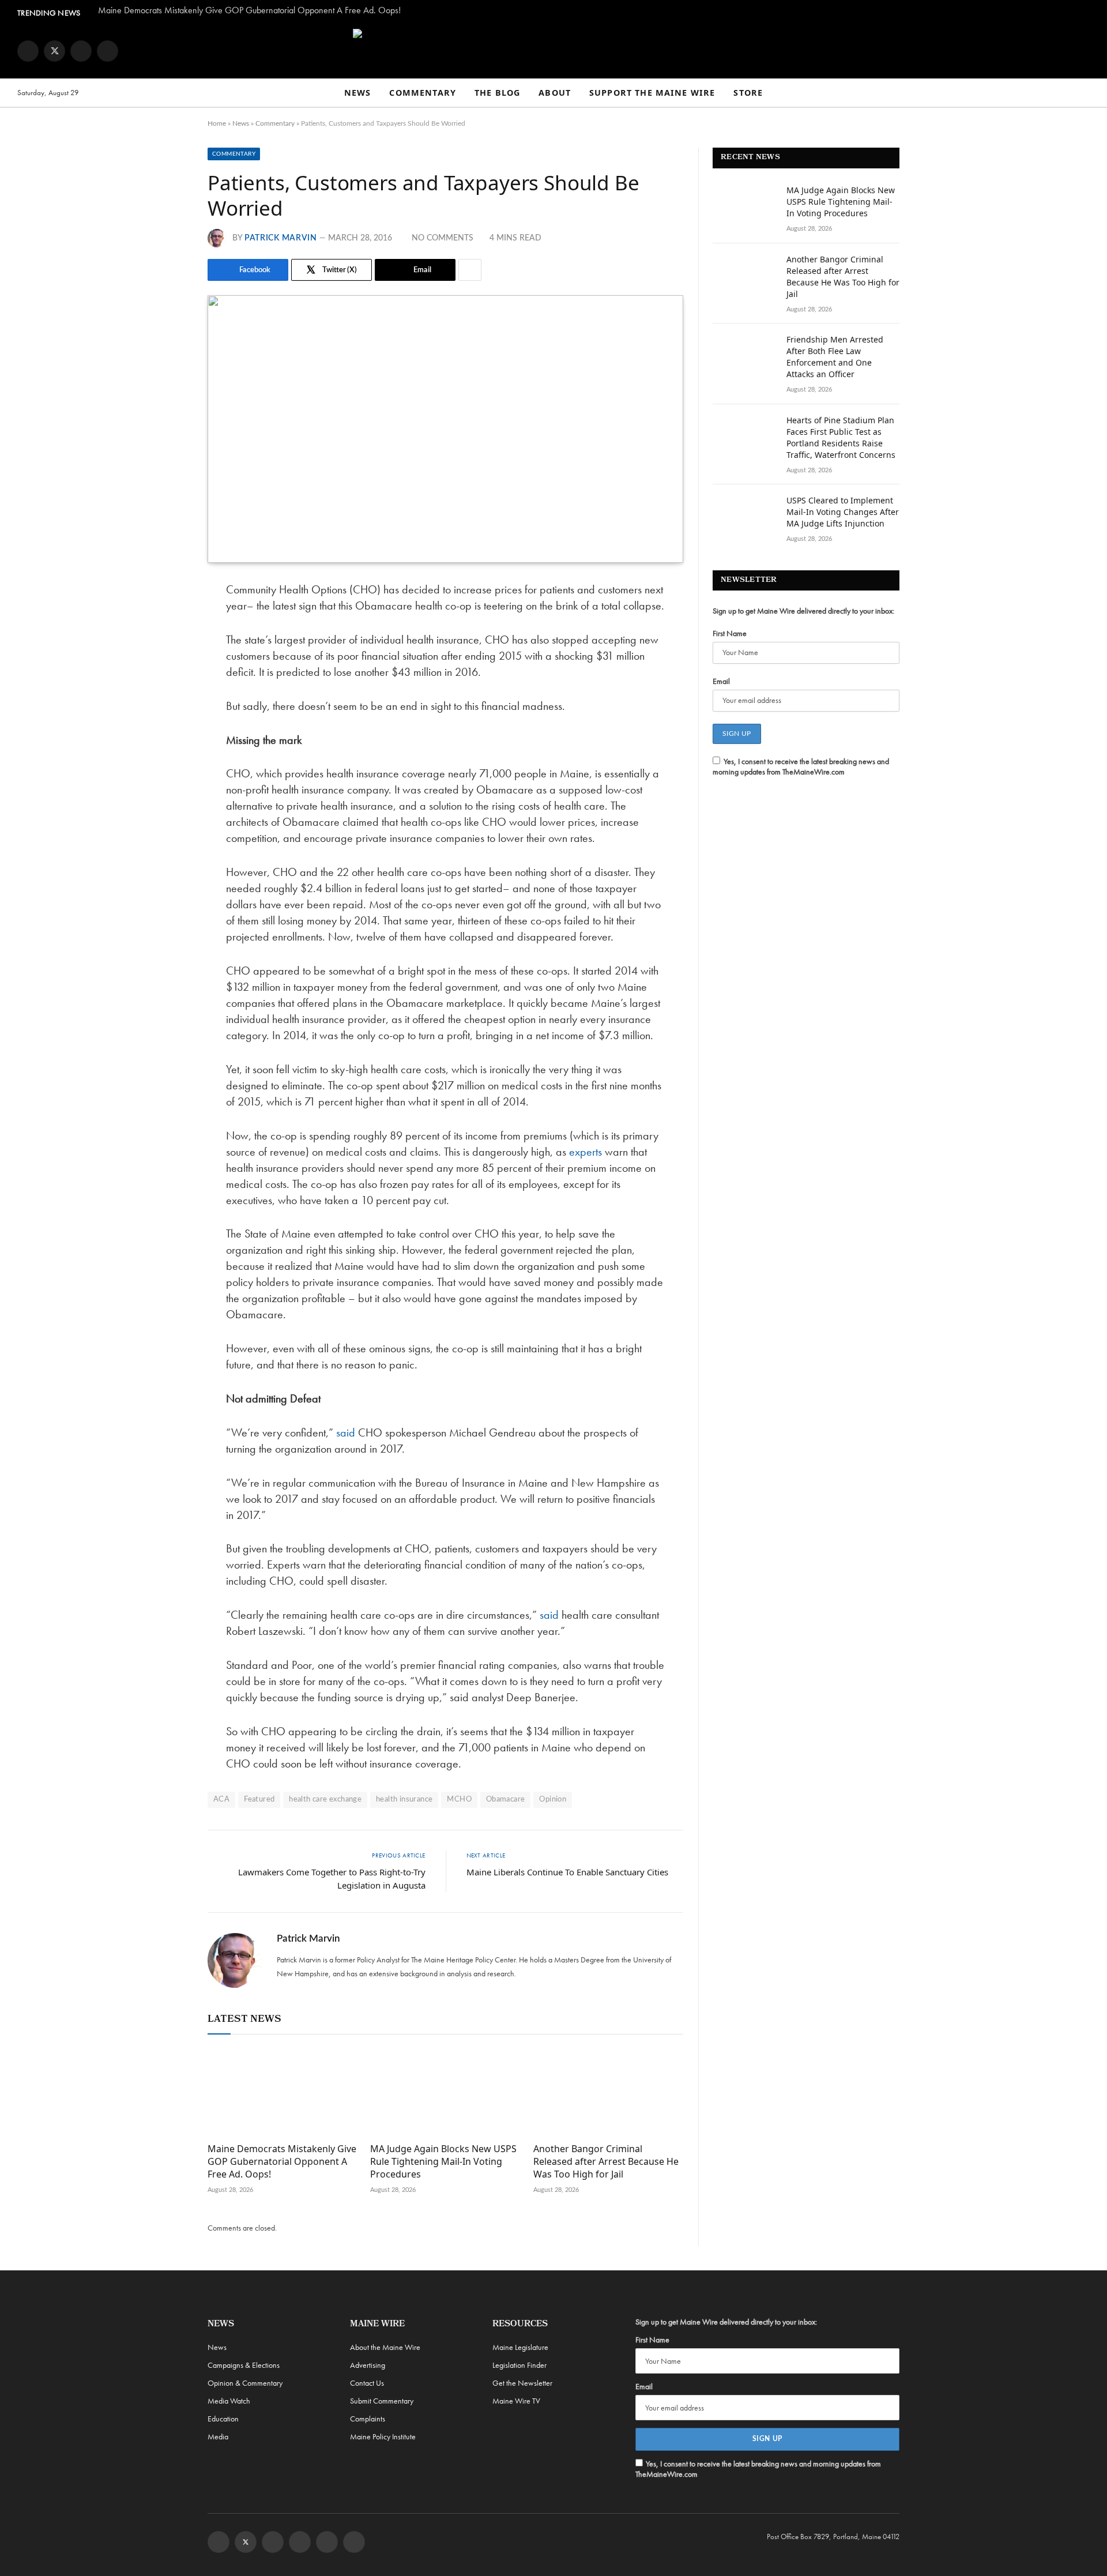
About (555, 93)
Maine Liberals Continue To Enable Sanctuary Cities (567, 1872)
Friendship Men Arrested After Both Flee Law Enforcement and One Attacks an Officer (835, 357)
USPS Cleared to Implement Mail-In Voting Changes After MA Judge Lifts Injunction (843, 512)
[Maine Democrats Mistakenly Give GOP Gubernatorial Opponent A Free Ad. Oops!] (283, 2092)
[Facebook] (167, 620)
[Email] (167, 708)
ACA (221, 1800)
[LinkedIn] (167, 679)
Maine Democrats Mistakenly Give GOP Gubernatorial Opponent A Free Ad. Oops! (249, 10)
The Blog (497, 93)
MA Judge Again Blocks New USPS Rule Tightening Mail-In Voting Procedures (443, 2162)
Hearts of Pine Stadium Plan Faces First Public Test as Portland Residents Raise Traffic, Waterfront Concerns (841, 437)
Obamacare (506, 1800)
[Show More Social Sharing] (470, 270)
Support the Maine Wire (652, 93)
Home (217, 123)
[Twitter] (167, 649)
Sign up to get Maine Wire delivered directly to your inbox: (803, 611)
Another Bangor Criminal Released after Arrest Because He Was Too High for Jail (606, 2162)
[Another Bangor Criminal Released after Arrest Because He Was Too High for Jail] (608, 2092)
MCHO (459, 1800)
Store (748, 93)
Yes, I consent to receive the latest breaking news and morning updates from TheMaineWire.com (801, 766)
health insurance (404, 1800)
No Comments (443, 238)
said (346, 1432)
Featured (259, 1800)
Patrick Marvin (281, 238)
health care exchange (325, 1800)
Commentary (423, 93)
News (358, 93)
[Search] (1085, 93)
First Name (730, 633)
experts (585, 1152)
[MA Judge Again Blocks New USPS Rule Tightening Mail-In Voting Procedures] (445, 2092)
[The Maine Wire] (553, 51)
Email (721, 681)
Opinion (553, 1800)
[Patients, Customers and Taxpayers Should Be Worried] (445, 429)
